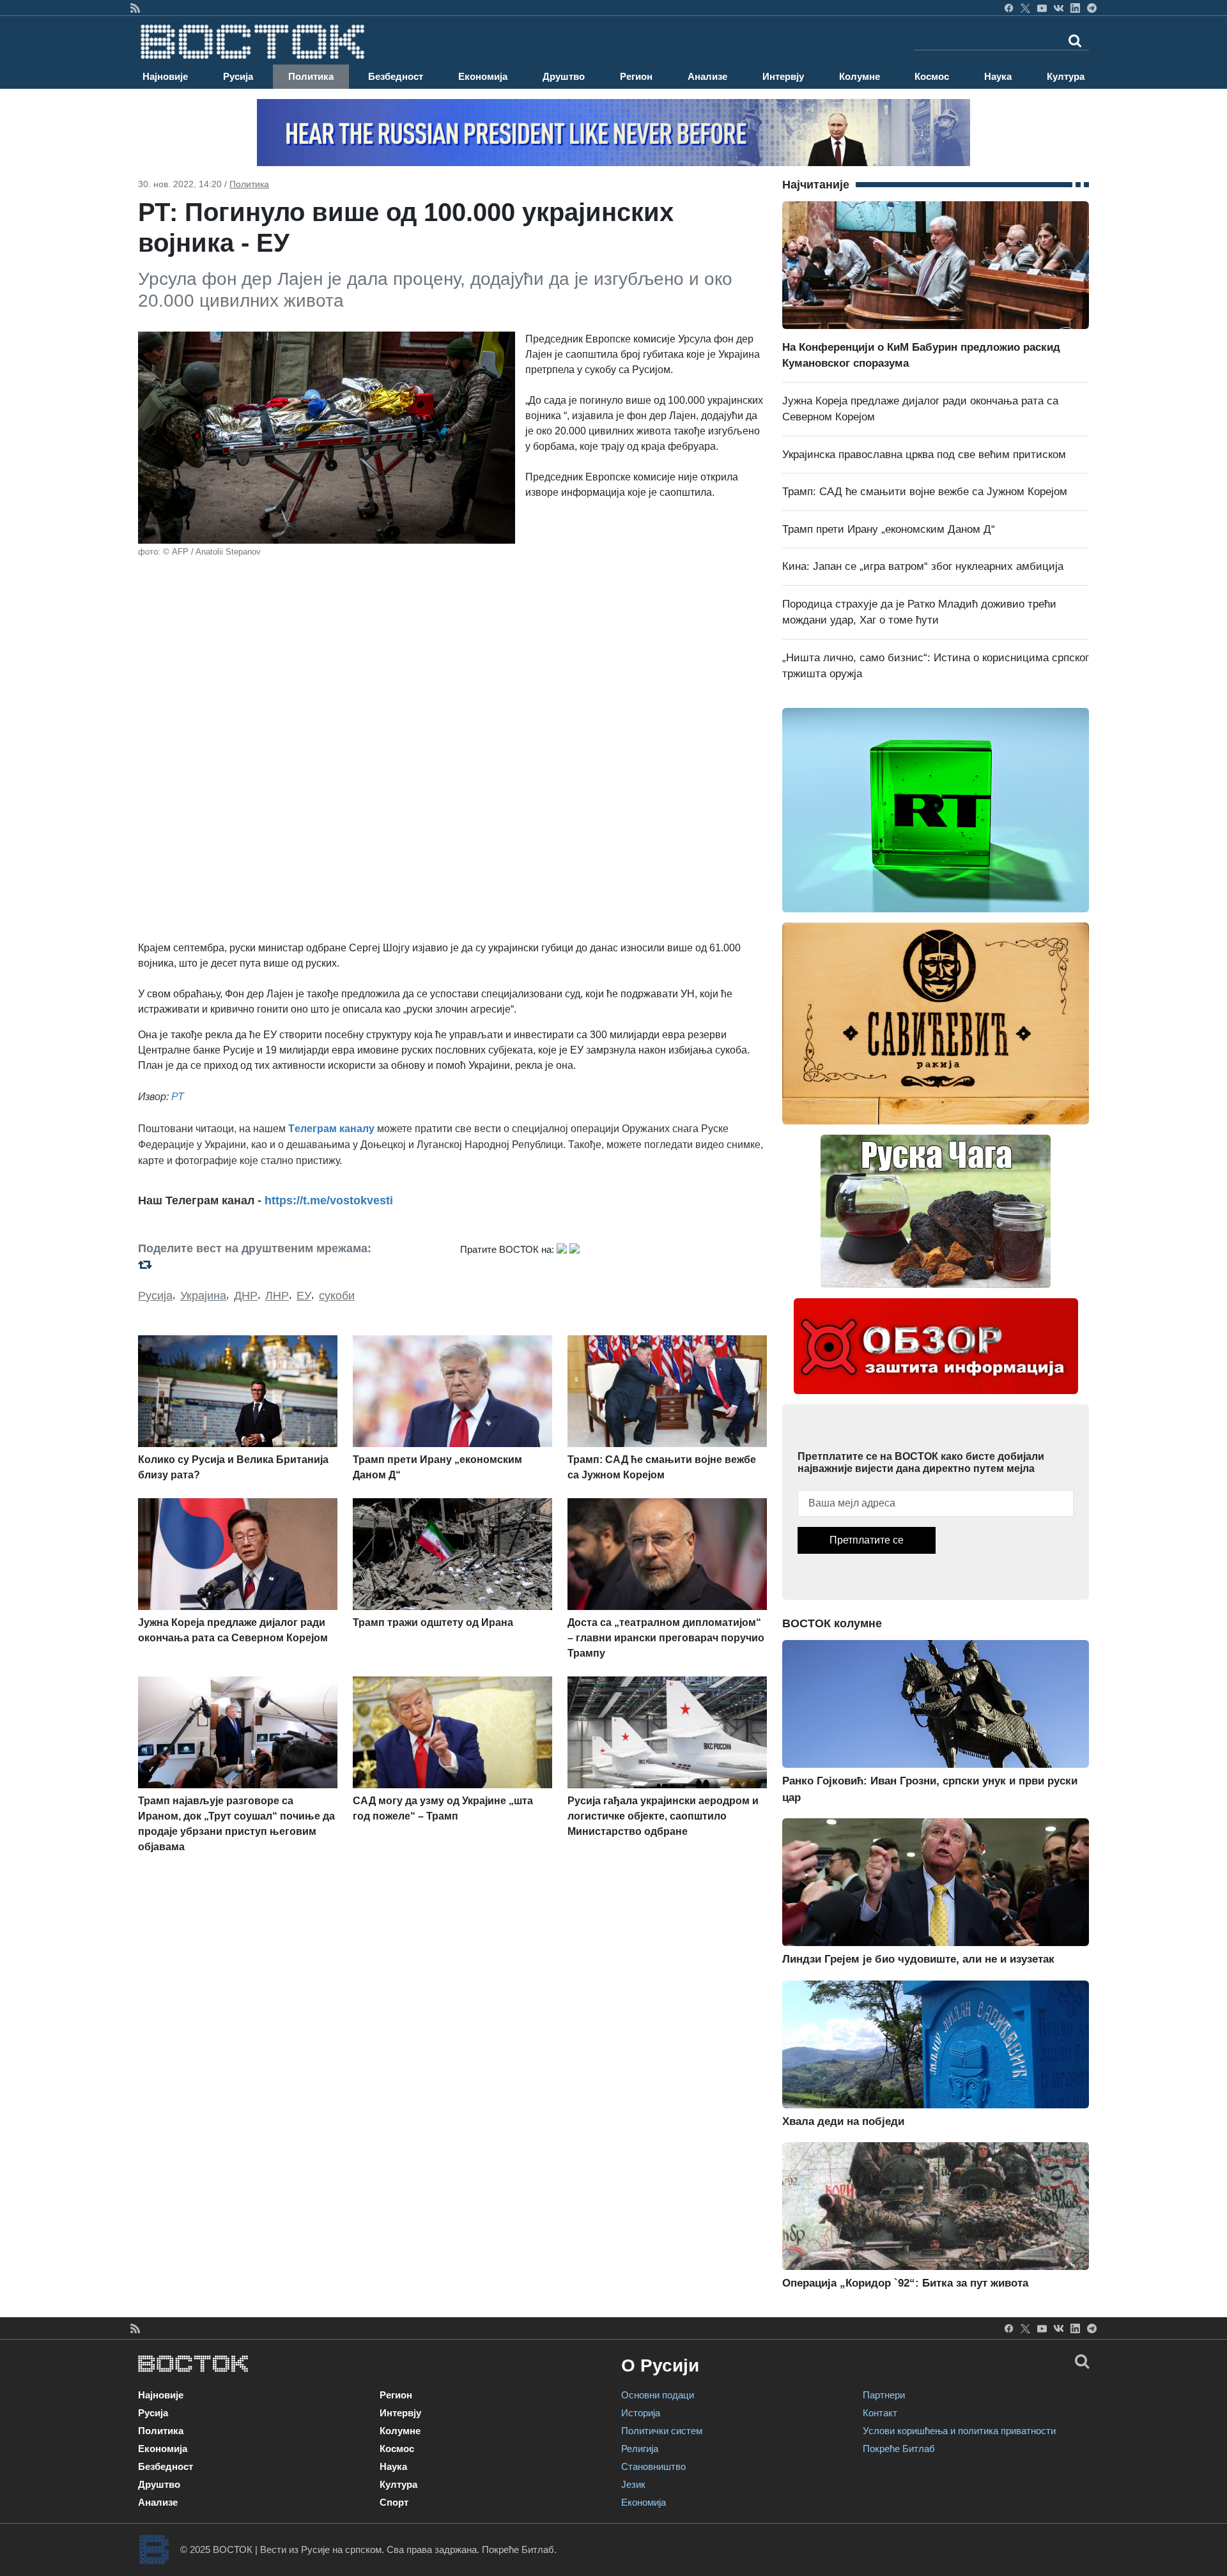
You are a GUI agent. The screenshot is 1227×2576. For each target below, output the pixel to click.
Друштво (564, 76)
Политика (311, 76)
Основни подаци (658, 2395)
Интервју (783, 76)
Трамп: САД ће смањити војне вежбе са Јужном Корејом (925, 492)
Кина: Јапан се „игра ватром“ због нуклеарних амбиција (923, 566)
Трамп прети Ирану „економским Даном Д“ (889, 529)
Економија (483, 76)
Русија (238, 76)
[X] (1025, 8)
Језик (633, 2484)
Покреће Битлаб (899, 2449)
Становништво (653, 2466)
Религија (640, 2449)
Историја (641, 2413)
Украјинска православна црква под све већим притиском (924, 455)
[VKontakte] (1059, 8)
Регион (636, 76)
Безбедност (396, 76)
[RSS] (135, 8)
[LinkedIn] (1075, 8)
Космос (932, 76)
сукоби (337, 1296)
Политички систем (662, 2431)
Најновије (165, 76)
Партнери (884, 2395)
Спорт (394, 2502)
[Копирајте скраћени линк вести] (291, 1265)
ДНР (246, 1296)
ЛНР (277, 1296)
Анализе (707, 76)
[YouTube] (1042, 8)
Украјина (203, 1296)
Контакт (880, 2413)
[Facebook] (1009, 8)
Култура (1066, 76)
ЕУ (304, 1296)
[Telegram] (1092, 8)
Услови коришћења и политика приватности (959, 2431)
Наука (998, 76)
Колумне (860, 76)
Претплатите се (867, 1540)
